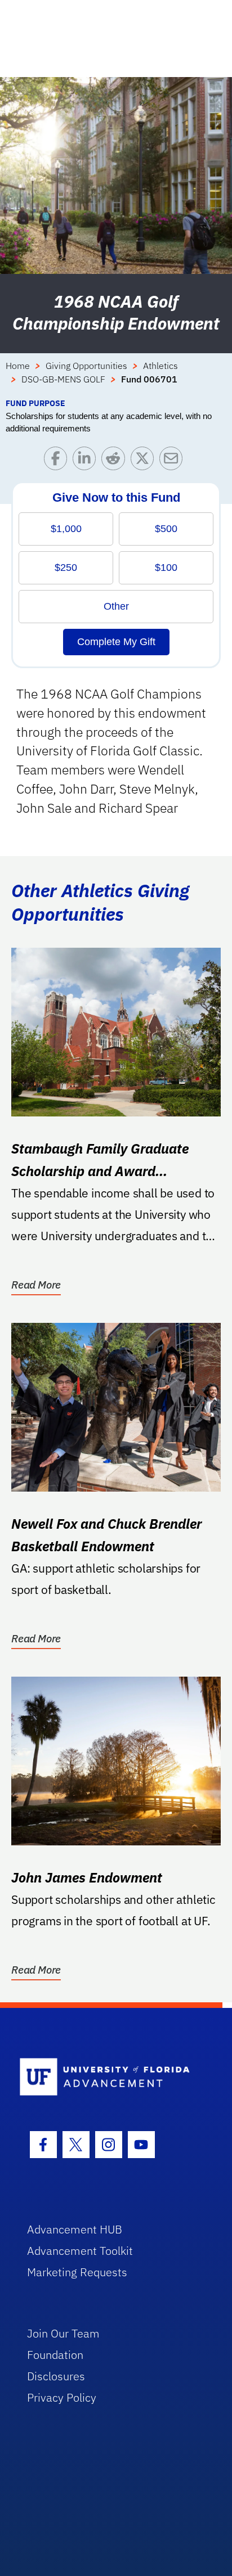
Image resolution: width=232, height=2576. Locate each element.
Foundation (55, 2355)
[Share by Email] (174, 461)
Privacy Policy (62, 2397)
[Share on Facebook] (58, 461)
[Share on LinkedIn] (87, 461)
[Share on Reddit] (116, 461)
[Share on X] (145, 461)
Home (18, 366)
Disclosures (56, 2376)
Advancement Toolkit (80, 2251)
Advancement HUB (75, 2229)
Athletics (160, 366)
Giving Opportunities (86, 366)
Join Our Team (63, 2333)
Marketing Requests (77, 2272)
